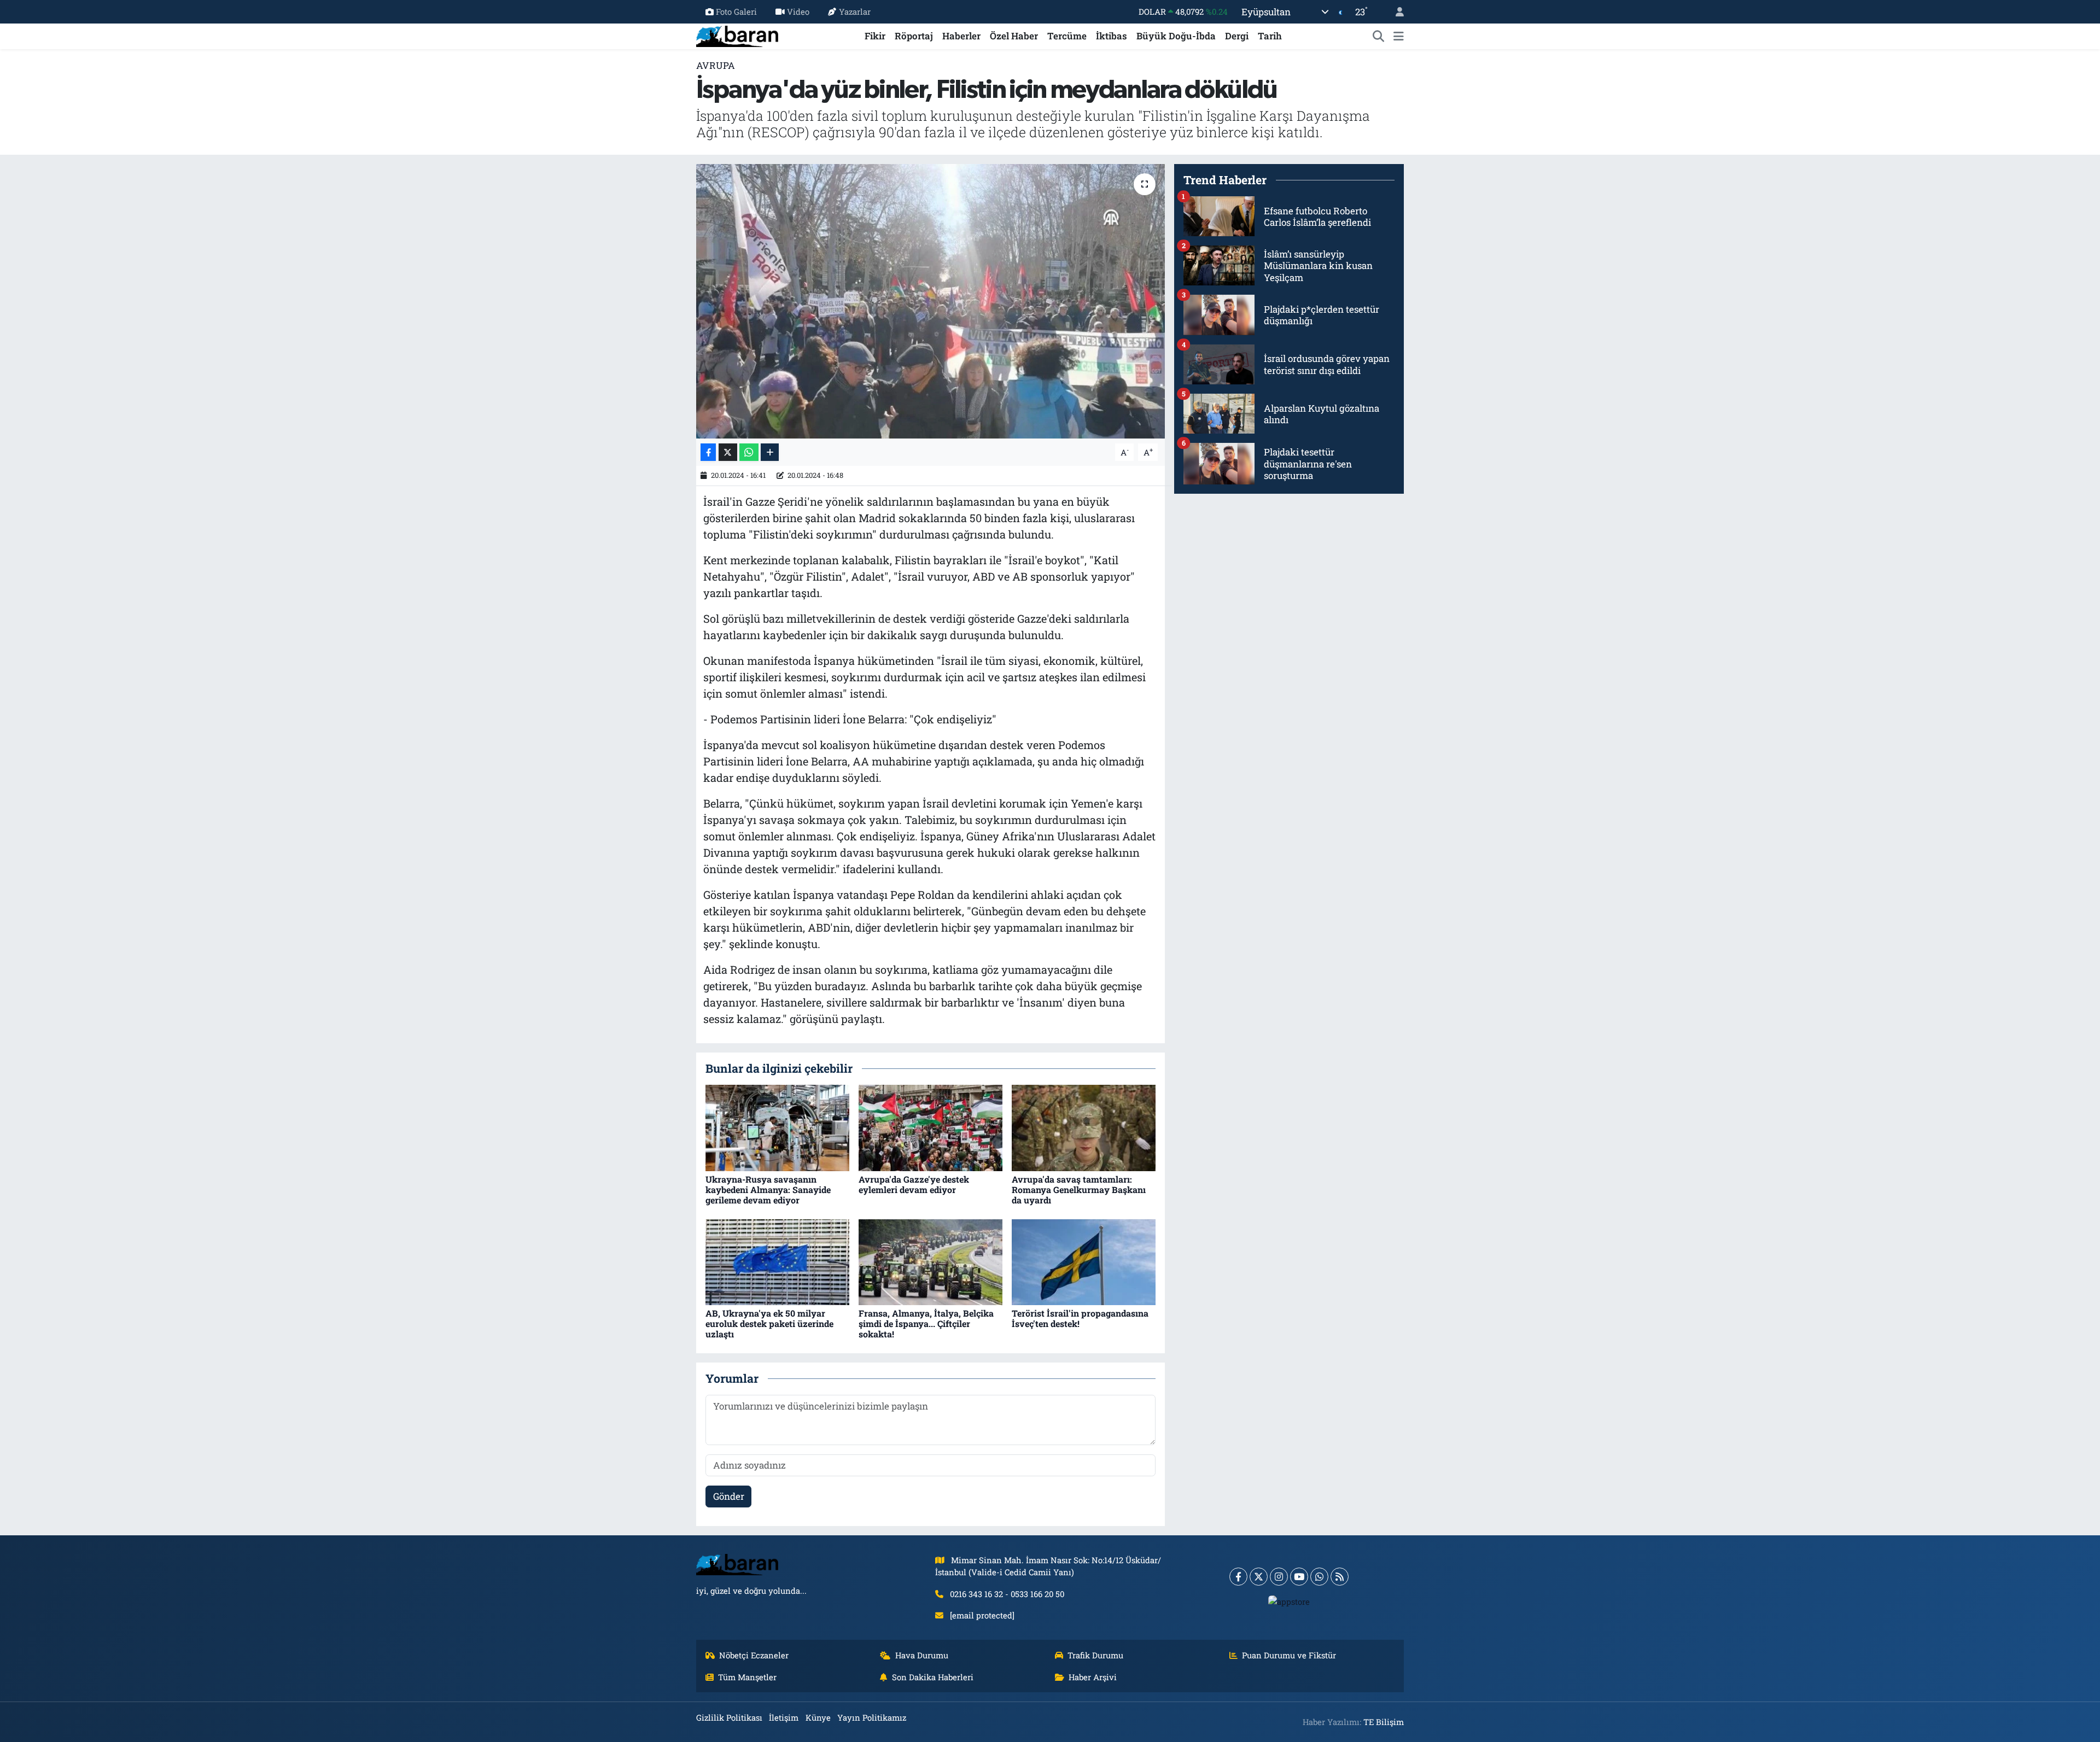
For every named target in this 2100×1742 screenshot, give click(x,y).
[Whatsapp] (1319, 1577)
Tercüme (1067, 36)
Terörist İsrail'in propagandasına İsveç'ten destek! (1080, 1318)
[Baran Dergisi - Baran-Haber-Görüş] (737, 35)
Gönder (729, 1496)
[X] (1259, 1577)
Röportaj (914, 36)
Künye (818, 1717)
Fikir (875, 36)
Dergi (1237, 36)
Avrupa (716, 65)
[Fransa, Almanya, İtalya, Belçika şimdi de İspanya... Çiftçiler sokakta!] (931, 1261)
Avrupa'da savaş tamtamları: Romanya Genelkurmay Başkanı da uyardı (1079, 1189)
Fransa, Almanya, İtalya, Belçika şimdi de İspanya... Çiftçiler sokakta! (926, 1323)
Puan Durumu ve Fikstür (1289, 1655)
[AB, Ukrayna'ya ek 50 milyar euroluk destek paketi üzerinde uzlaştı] (777, 1261)
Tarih (1270, 36)
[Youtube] (1299, 1577)
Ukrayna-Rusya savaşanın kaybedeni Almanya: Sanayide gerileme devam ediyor (768, 1189)
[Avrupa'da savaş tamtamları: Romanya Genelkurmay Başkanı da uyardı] (1084, 1127)
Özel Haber (1014, 36)
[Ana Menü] (1399, 36)
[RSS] (1340, 1577)
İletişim (784, 1717)
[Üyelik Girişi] (1395, 12)
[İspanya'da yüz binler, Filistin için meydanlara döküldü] (931, 301)
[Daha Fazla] (770, 452)
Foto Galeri (736, 11)
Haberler (961, 36)
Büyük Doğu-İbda (1176, 36)
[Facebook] (1238, 1577)
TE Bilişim (1384, 1722)
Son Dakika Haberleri (933, 1677)
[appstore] (1289, 1601)
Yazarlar (855, 11)
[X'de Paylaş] (728, 452)
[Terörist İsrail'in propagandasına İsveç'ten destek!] (1084, 1261)
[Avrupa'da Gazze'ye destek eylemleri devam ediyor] (931, 1127)
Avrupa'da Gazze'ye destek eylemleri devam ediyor (914, 1184)
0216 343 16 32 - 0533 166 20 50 (1007, 1594)
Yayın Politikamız (872, 1717)
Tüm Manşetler (747, 1677)
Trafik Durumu (1095, 1655)
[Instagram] (1279, 1577)
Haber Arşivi (1093, 1677)
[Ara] (1379, 36)
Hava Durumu (922, 1655)
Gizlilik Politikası (729, 1717)
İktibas (1112, 36)
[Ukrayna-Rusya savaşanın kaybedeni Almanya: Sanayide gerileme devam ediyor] (777, 1127)
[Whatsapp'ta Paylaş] (749, 452)
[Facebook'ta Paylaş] (708, 452)
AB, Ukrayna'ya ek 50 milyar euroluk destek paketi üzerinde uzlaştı (769, 1323)
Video (798, 11)
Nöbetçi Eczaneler (754, 1655)
